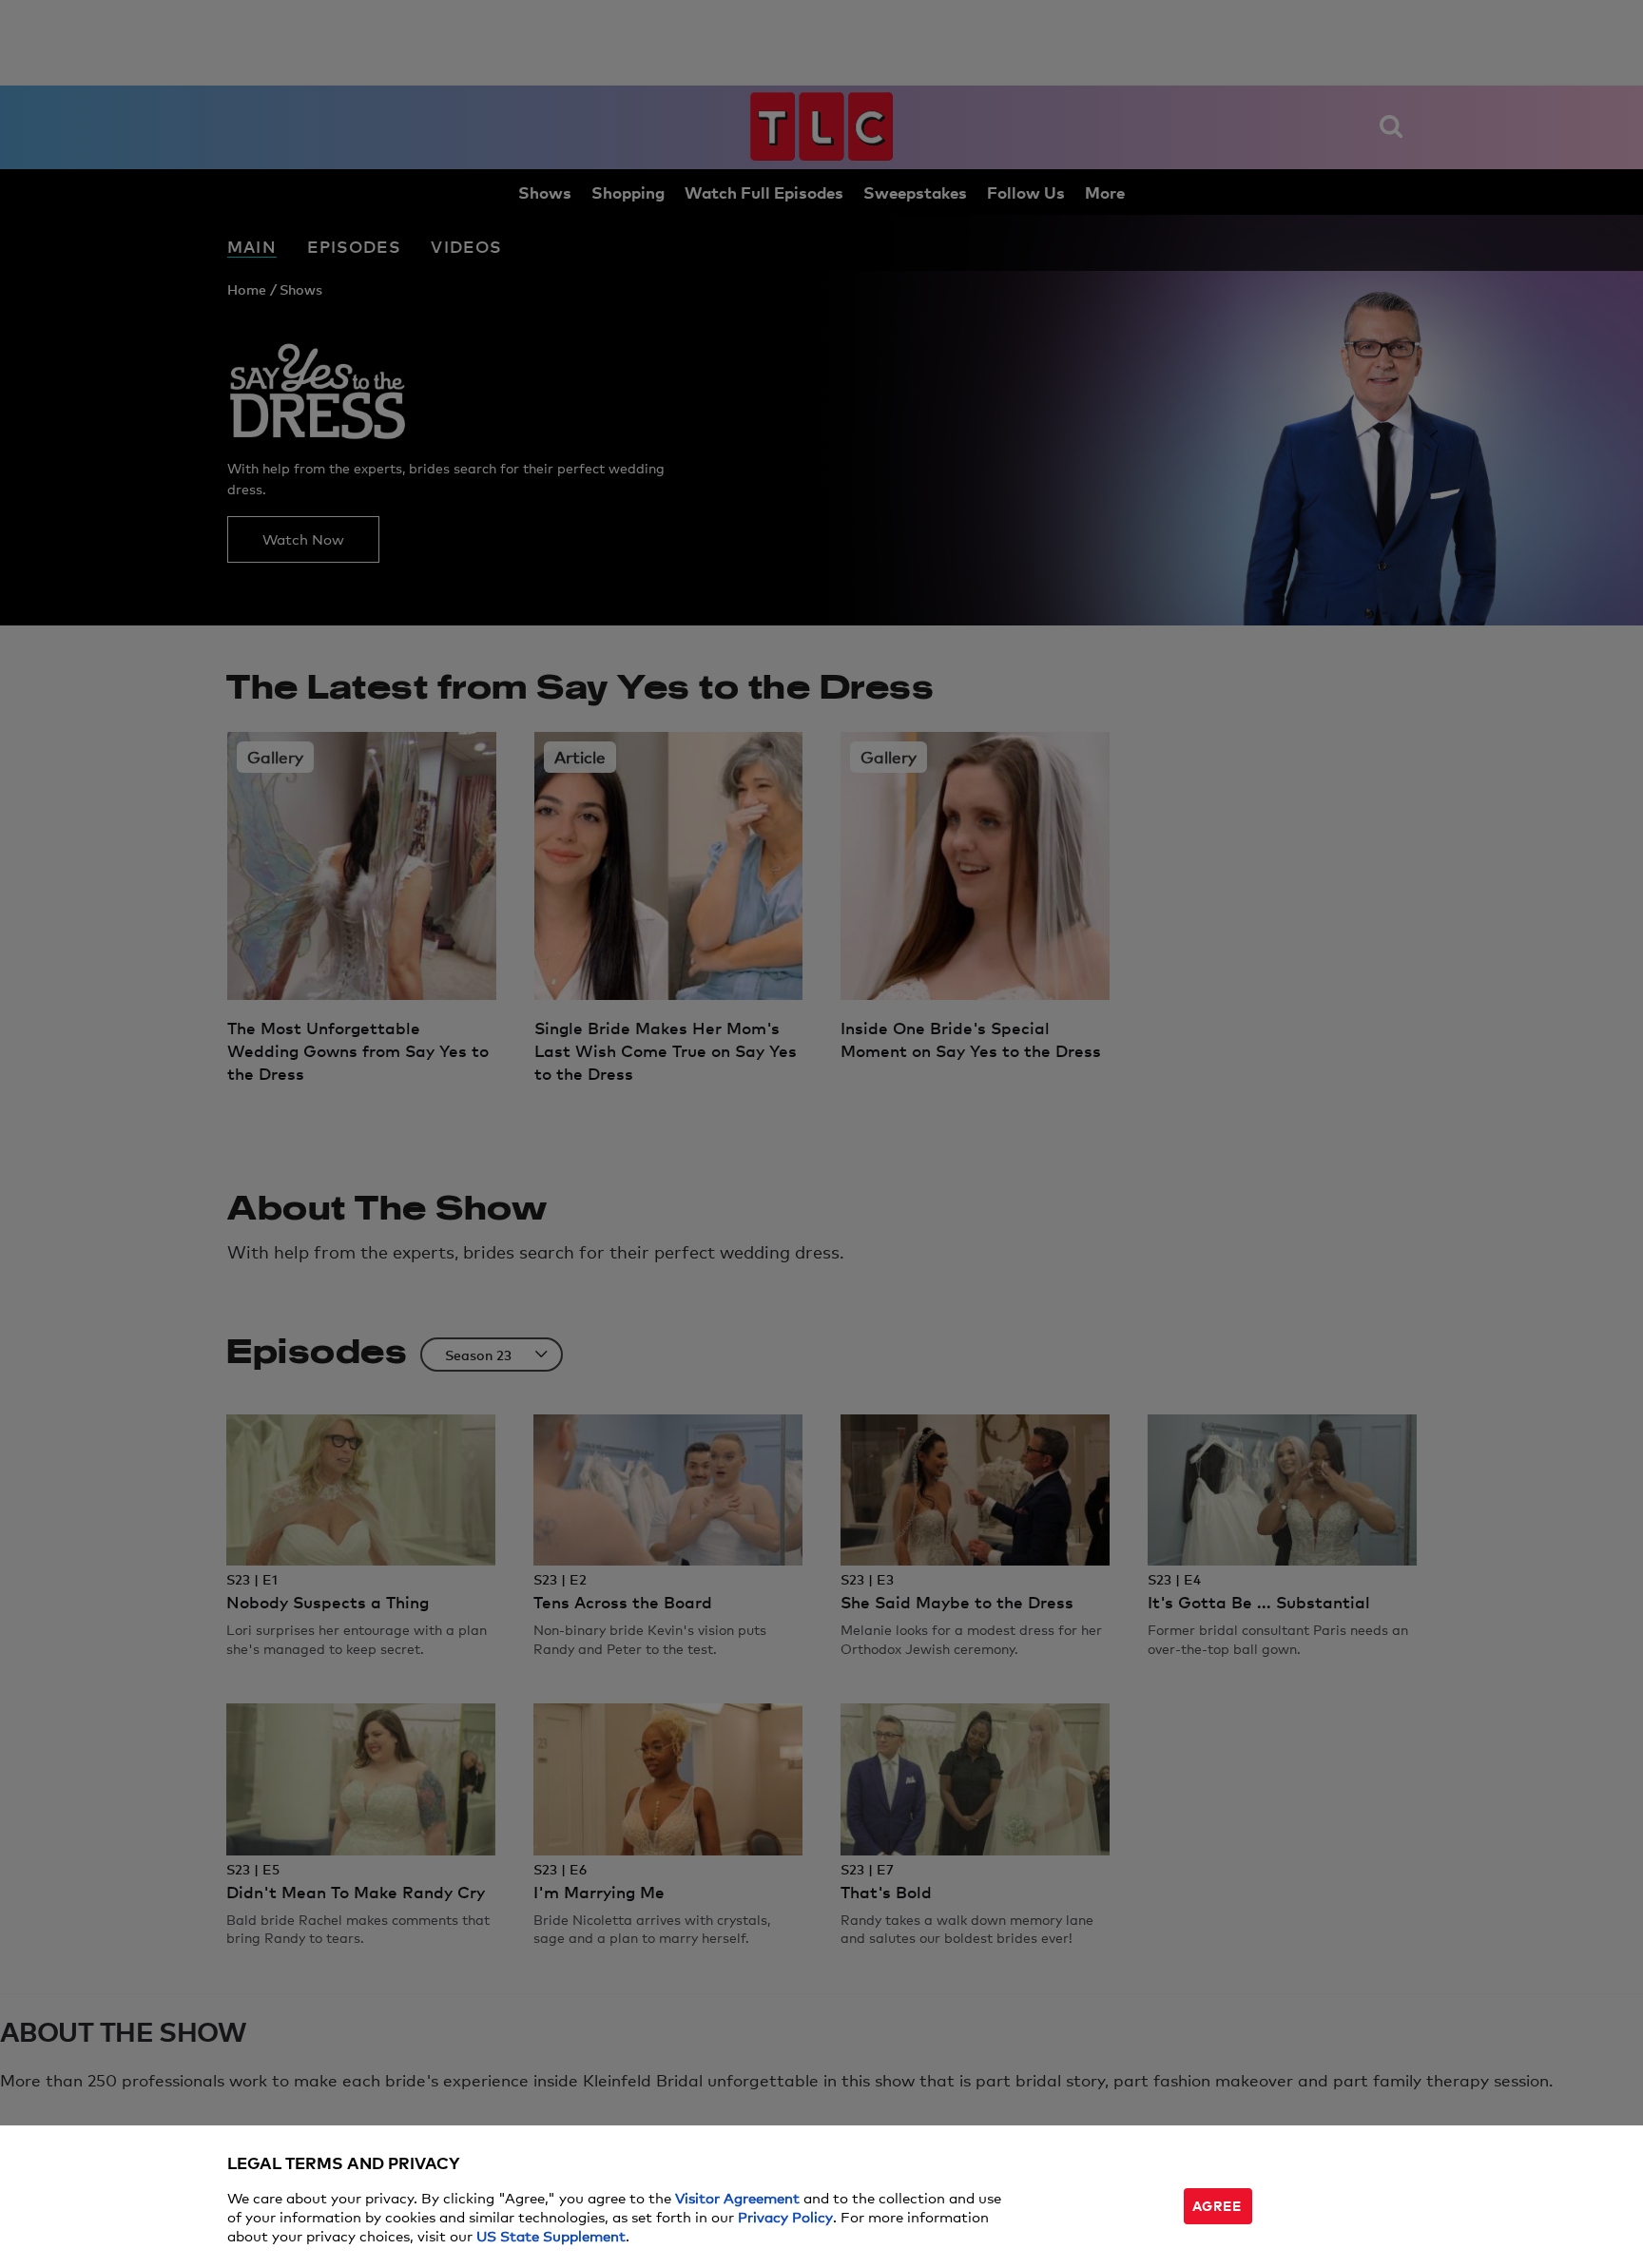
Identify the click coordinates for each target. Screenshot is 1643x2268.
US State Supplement (551, 2235)
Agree (1217, 2205)
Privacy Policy (785, 2216)
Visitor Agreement (737, 2197)
